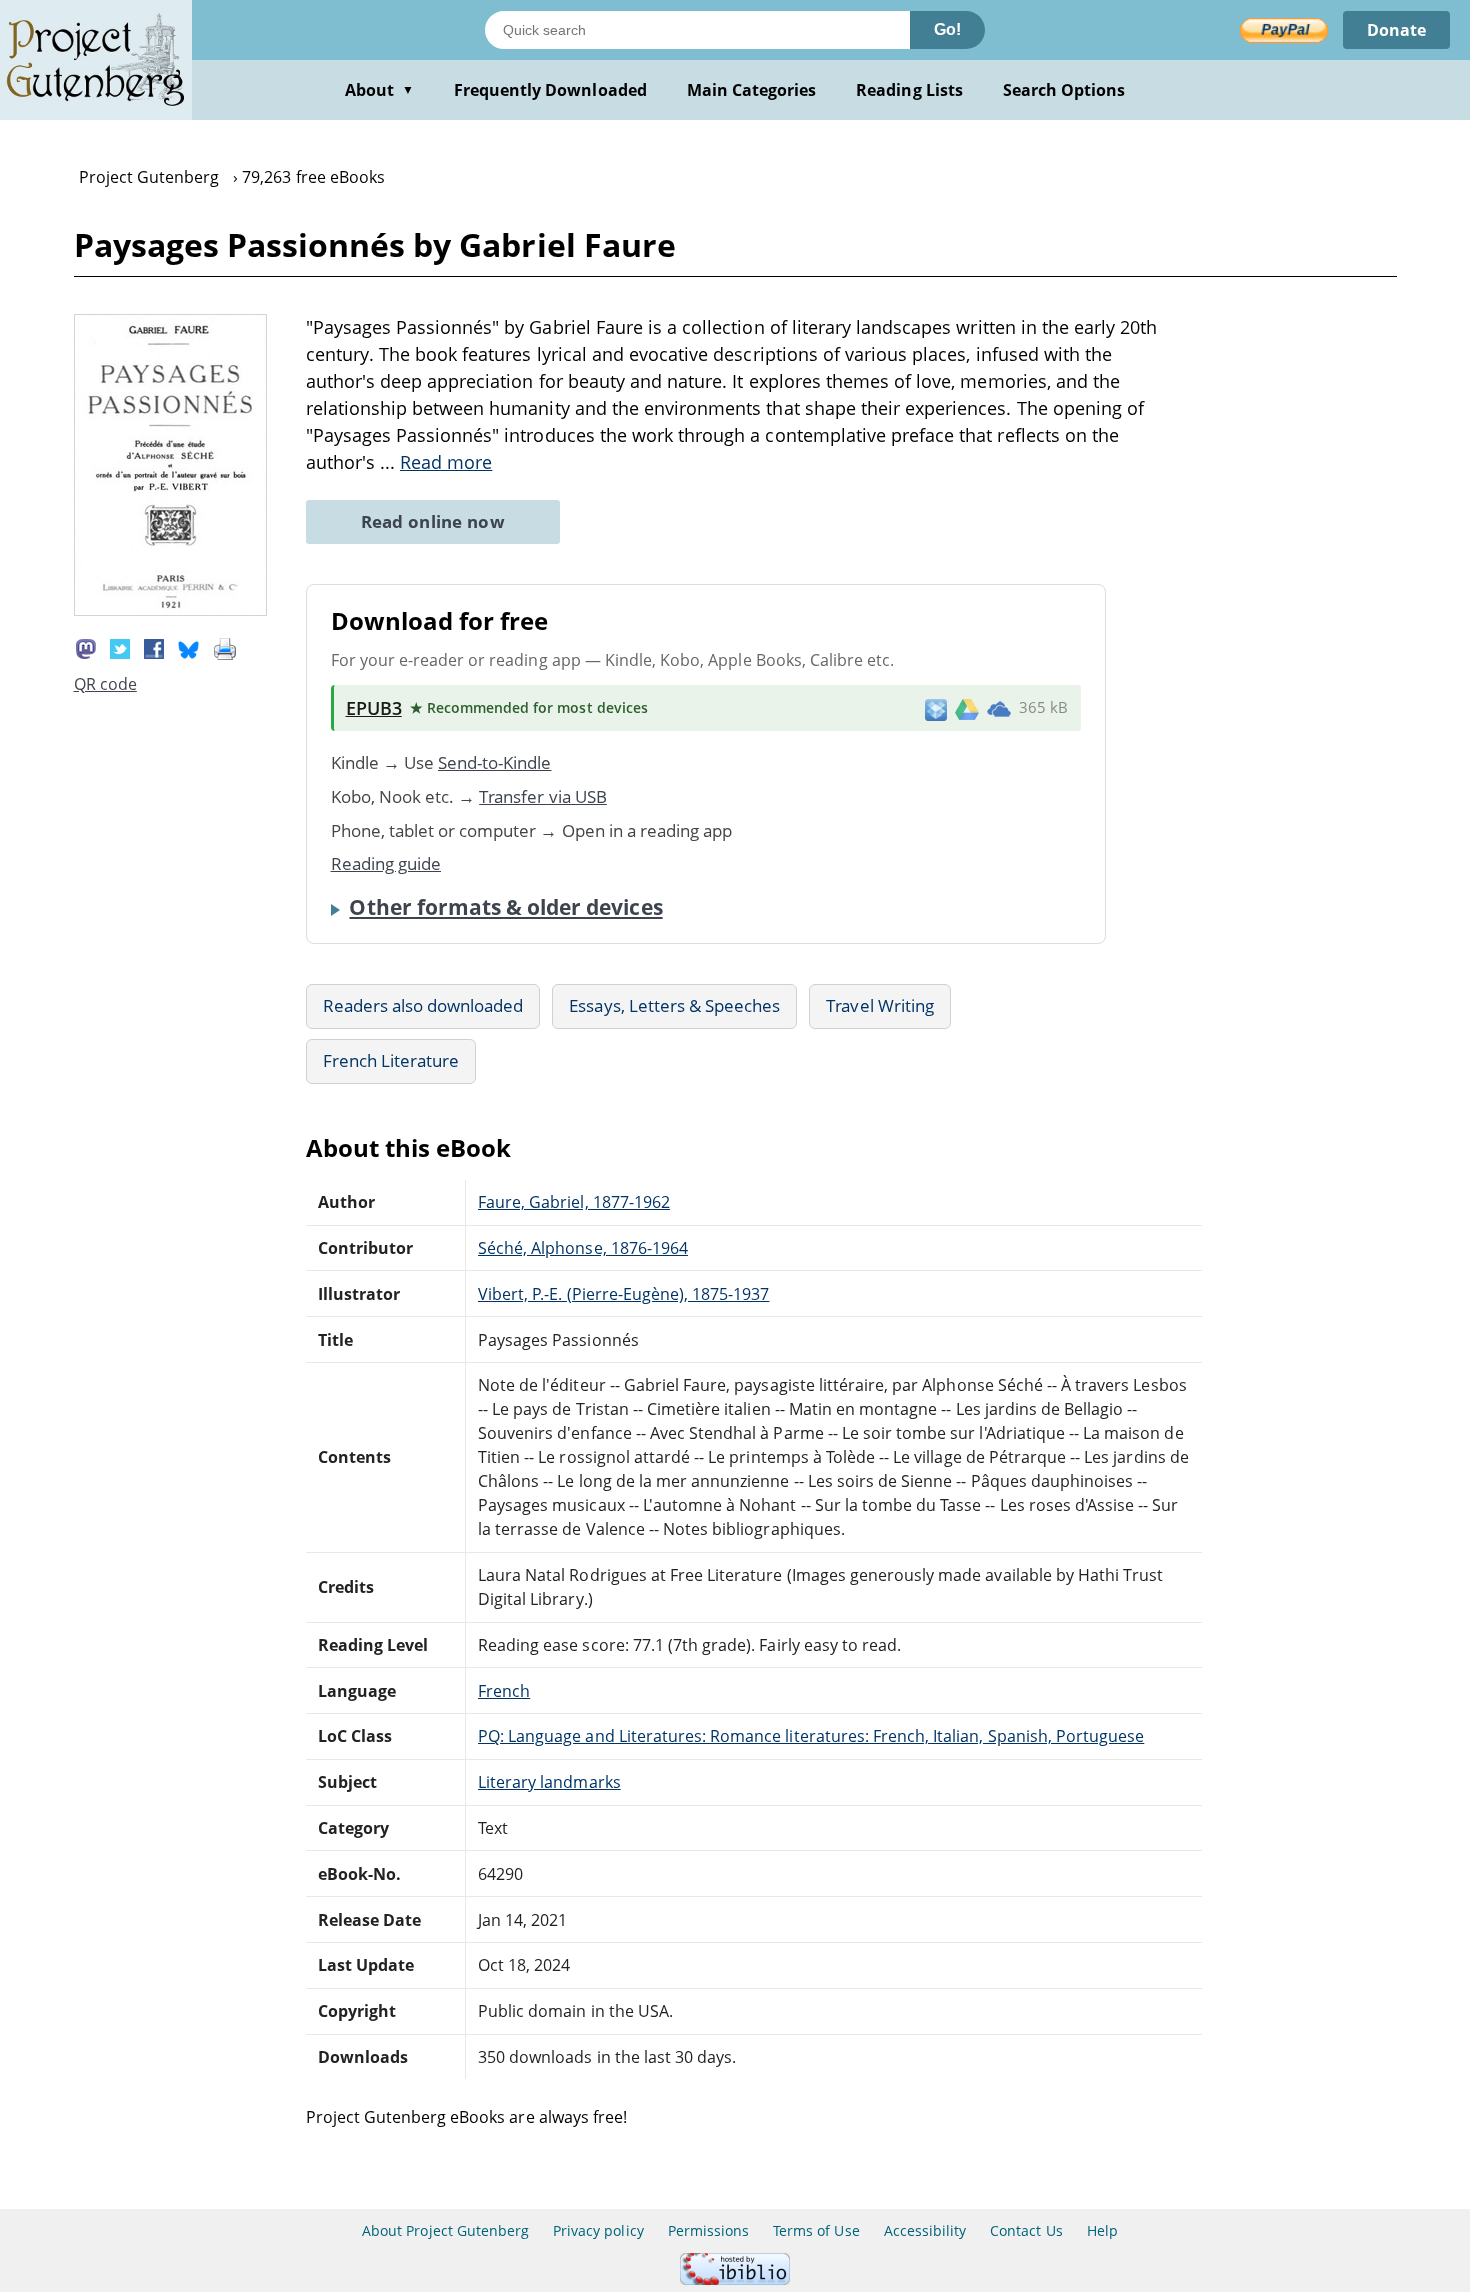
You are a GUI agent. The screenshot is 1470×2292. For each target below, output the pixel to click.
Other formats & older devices (505, 907)
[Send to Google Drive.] (967, 708)
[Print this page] (225, 647)
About (379, 90)
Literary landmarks (549, 1782)
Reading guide (386, 863)
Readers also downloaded (423, 1005)
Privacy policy (598, 2230)
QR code (105, 684)
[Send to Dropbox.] (936, 708)
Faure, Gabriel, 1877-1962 (574, 1202)
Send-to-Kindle (495, 762)
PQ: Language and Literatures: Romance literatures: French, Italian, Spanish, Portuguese (811, 1736)
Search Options (1064, 90)
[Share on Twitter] (120, 647)
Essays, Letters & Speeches (674, 1005)
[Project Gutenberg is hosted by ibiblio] (735, 2279)
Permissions (708, 2230)
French (504, 1691)
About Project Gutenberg (445, 2230)
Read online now (433, 521)
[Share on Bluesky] (189, 647)
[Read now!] (170, 610)
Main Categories (752, 90)
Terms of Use (816, 2230)
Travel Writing (880, 1005)
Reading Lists (909, 90)
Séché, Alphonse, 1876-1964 (583, 1248)
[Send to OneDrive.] (999, 708)
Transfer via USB (543, 796)
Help (1102, 2230)
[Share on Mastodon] (86, 647)
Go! (947, 29)
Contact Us (1026, 2230)
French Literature (391, 1060)
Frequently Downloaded (550, 90)
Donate (1396, 30)
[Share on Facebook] (154, 647)
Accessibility (925, 2230)
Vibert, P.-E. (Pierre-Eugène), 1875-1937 (624, 1294)
